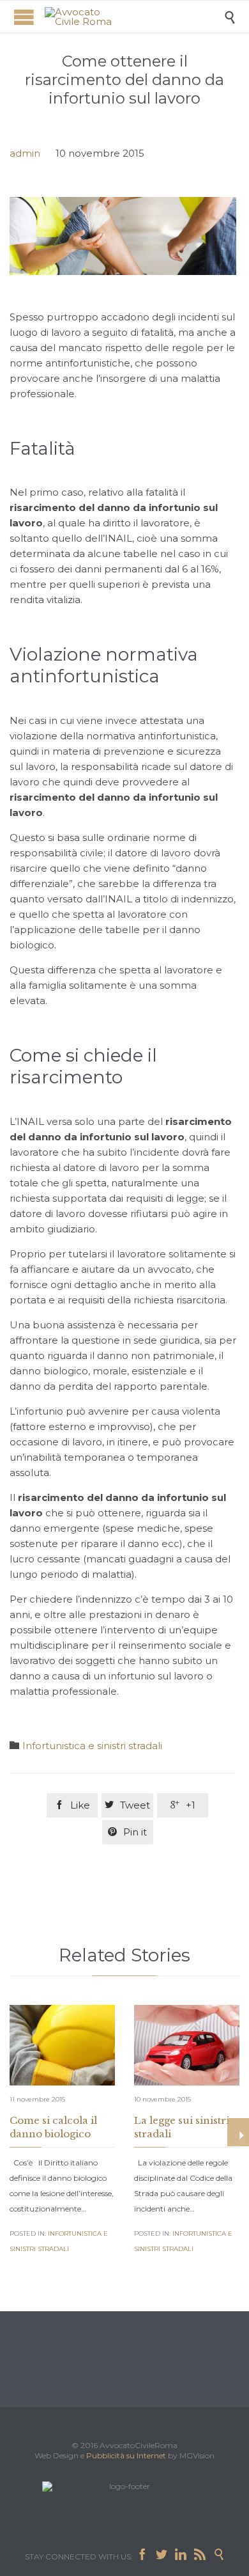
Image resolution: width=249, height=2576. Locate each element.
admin (25, 153)
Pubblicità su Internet (126, 2455)
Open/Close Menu (24, 17)
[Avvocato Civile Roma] (134, 17)
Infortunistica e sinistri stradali (92, 1746)
